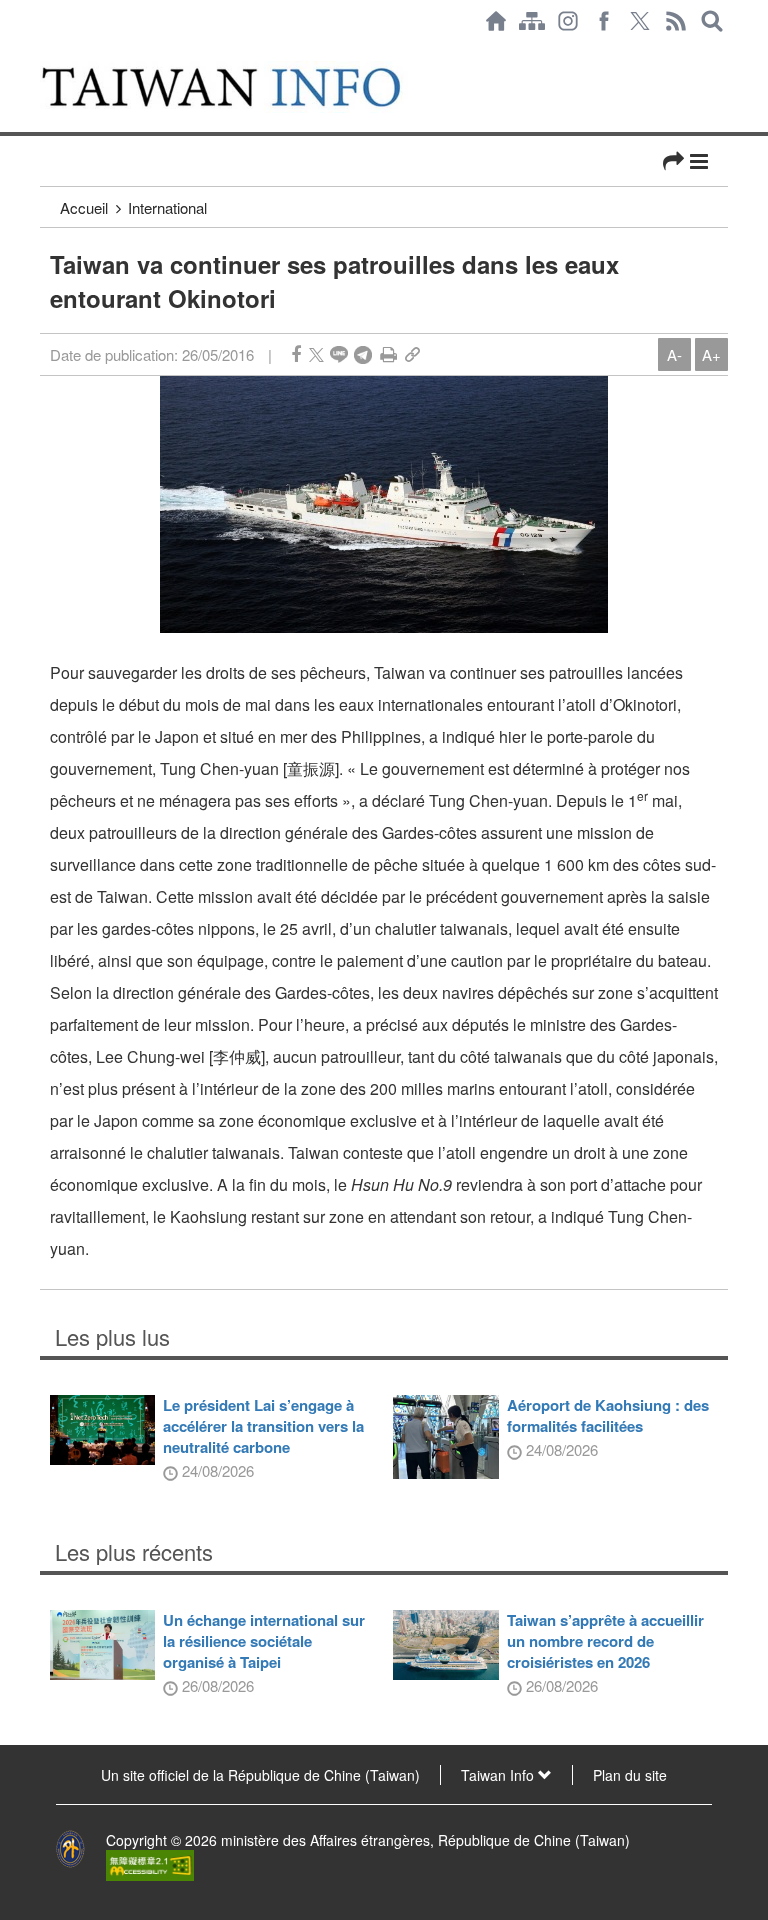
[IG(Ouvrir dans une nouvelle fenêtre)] (568, 21)
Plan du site (630, 1775)
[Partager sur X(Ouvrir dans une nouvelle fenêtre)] (316, 354)
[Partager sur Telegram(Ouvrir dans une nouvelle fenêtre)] (363, 354)
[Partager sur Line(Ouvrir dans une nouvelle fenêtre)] (339, 354)
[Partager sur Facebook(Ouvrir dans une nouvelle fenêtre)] (296, 354)
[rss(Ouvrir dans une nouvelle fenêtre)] (676, 21)
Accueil (84, 207)
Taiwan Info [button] (499, 1775)
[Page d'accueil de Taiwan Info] (496, 21)
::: (46, 52)
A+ (711, 354)
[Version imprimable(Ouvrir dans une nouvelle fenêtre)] (388, 354)
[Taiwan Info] (243, 87)
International (167, 207)
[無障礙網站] (150, 1863)
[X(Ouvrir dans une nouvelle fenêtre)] (640, 21)
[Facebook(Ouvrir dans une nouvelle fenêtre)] (604, 21)
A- (674, 354)
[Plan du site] (532, 21)
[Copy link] (412, 354)
